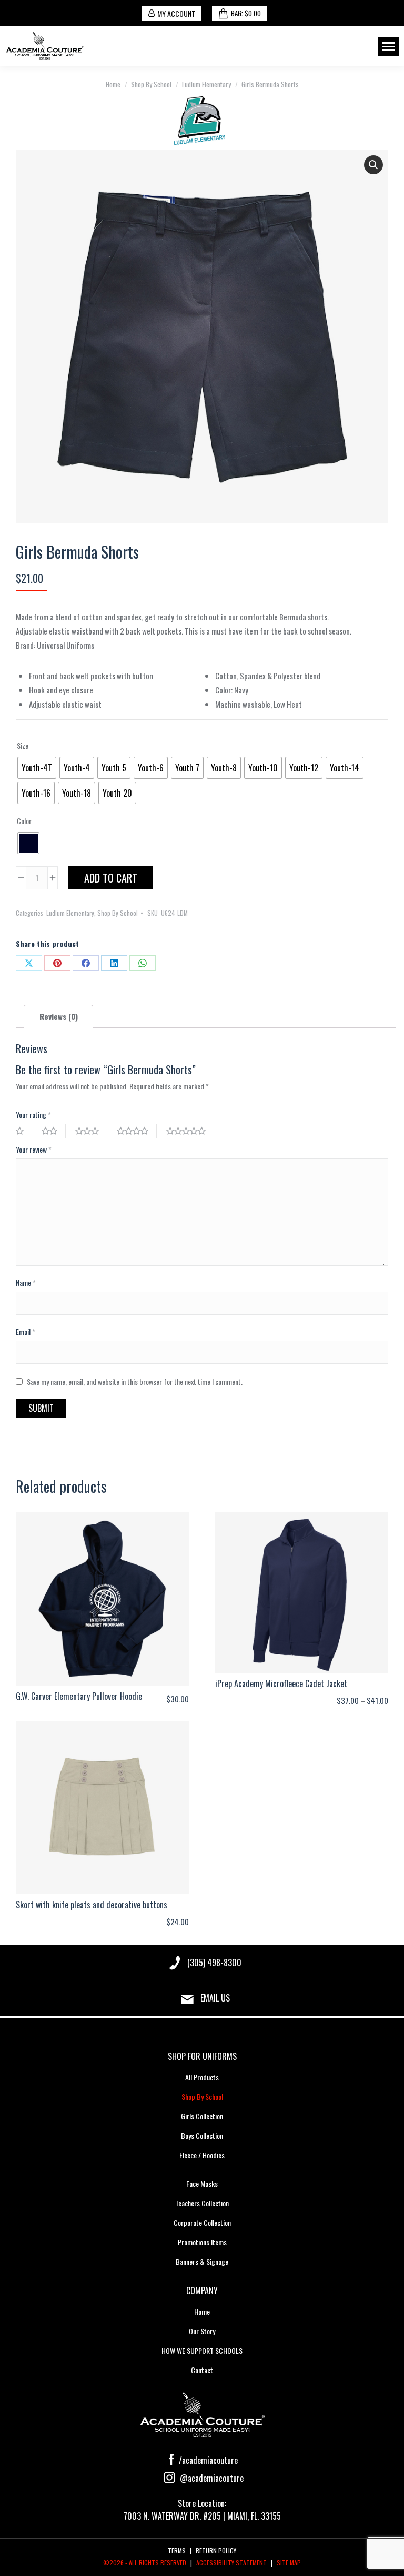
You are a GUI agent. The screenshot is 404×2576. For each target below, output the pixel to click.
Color (24, 821)
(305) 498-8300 (214, 1963)
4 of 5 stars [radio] (137, 1131)
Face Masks (202, 2183)
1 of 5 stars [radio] (24, 1131)
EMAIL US (215, 1998)
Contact (202, 2370)
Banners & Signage (202, 2261)
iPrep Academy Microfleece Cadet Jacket (281, 1683)
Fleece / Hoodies (202, 2155)
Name (26, 1282)
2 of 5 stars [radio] (54, 1131)
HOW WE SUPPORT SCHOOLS (202, 2350)
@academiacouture (211, 2478)
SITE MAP (289, 2563)
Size (23, 745)
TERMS (177, 2550)
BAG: (246, 13)
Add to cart (111, 878)
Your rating (33, 1114)
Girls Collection (202, 2116)
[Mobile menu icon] (388, 47)
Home (202, 2311)
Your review (34, 1149)
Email (26, 1331)
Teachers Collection (202, 2203)
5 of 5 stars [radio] (190, 1131)
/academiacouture (207, 2460)
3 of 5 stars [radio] (91, 1131)
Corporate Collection (202, 2222)
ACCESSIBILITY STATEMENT (231, 2563)
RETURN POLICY (216, 2550)
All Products (202, 2077)
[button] (373, 165)
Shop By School (118, 913)
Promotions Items (202, 2242)
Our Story (202, 2331)
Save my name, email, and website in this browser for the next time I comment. (135, 1381)
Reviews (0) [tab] (59, 1016)
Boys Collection (202, 2136)
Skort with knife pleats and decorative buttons (92, 1905)
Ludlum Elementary (70, 913)
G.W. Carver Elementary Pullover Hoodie (79, 1696)
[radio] (37, 768)
